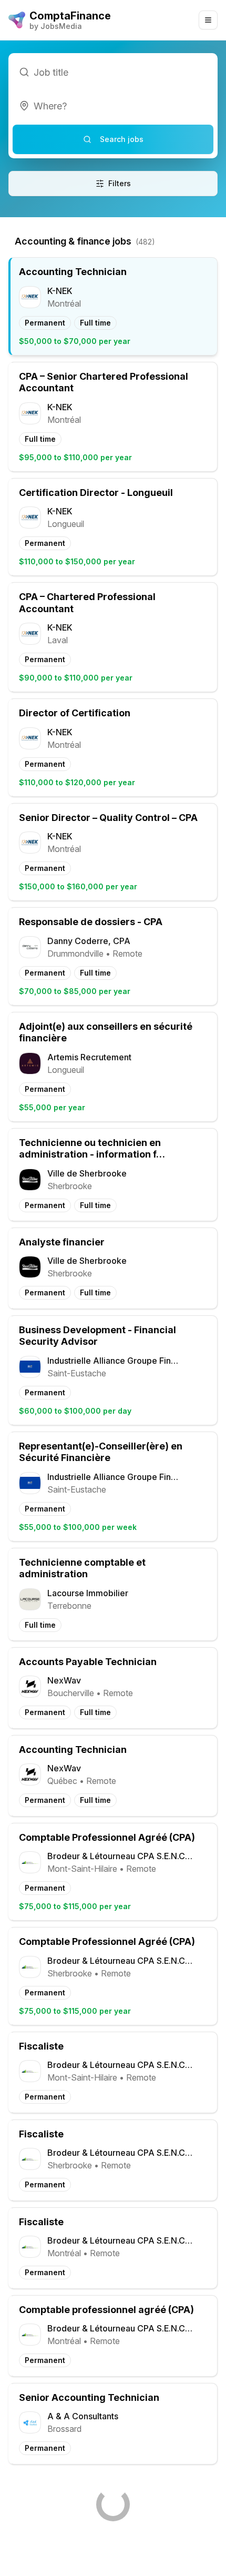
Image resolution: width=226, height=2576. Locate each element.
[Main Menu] (208, 20)
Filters (120, 183)
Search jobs (122, 139)
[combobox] (113, 106)
